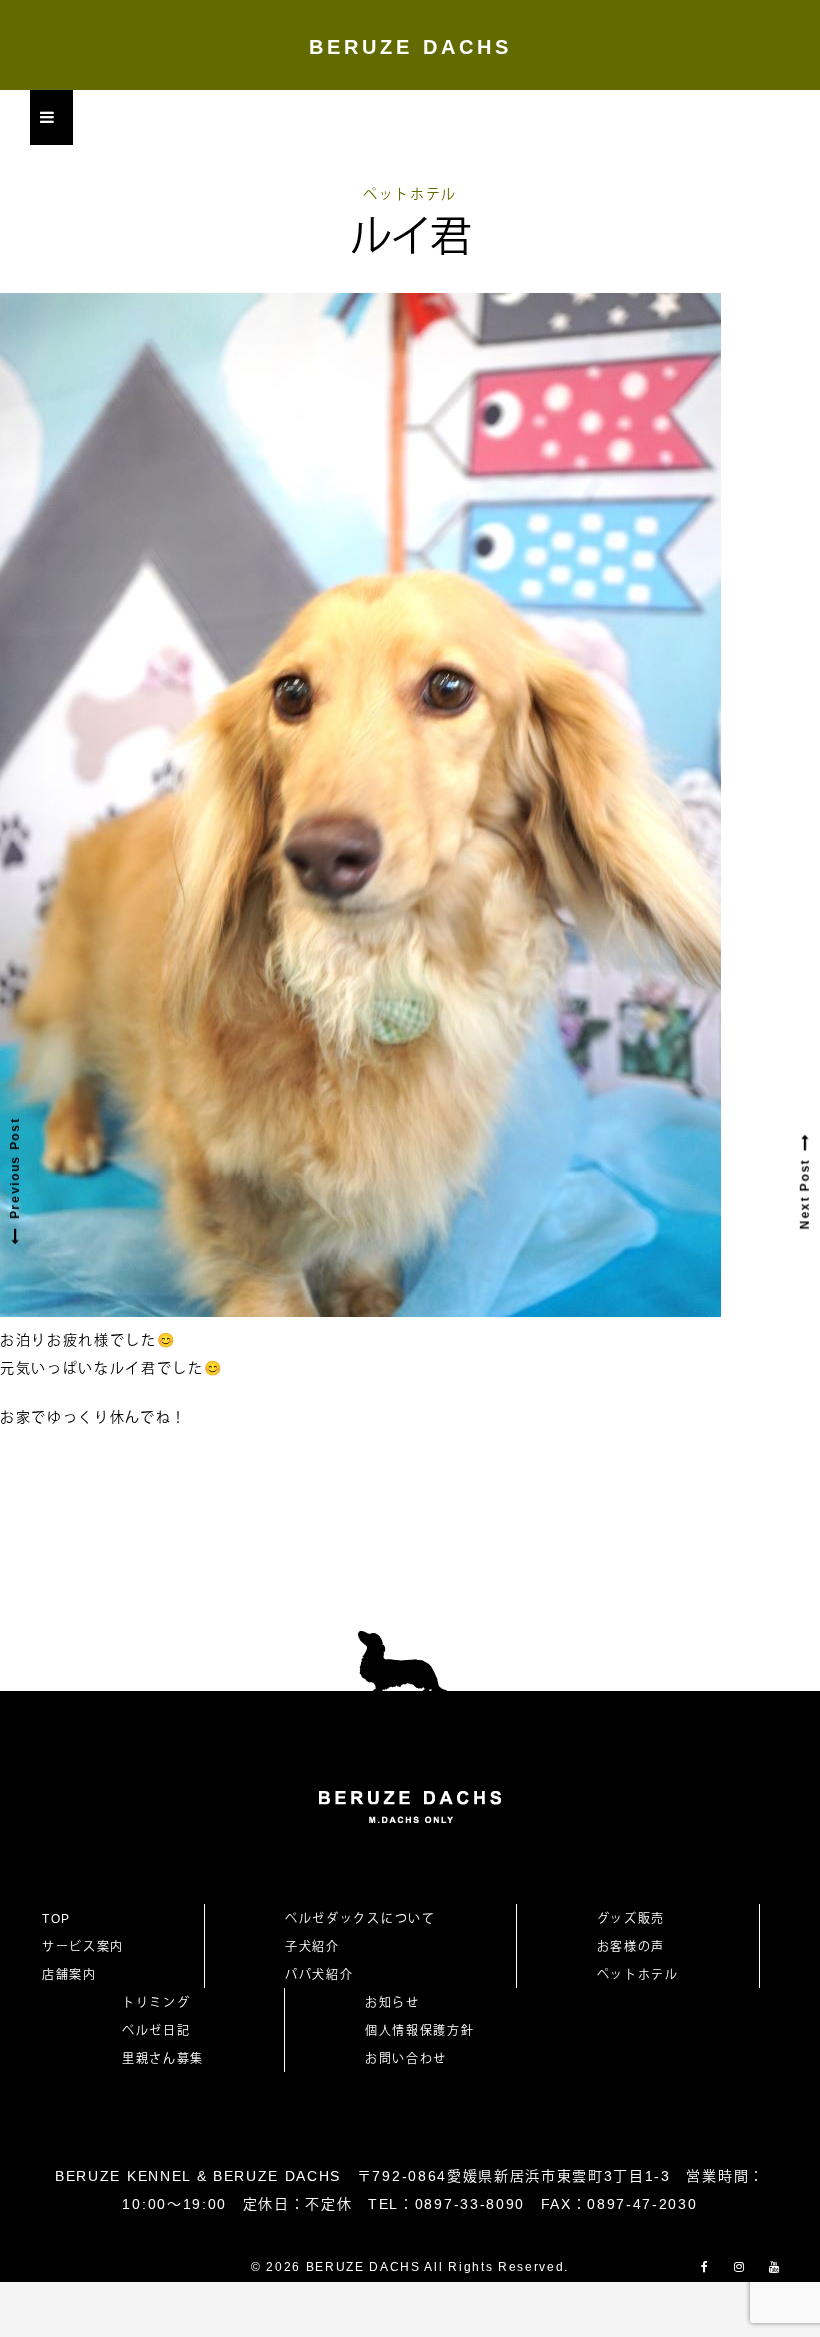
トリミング (156, 2003)
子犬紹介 (312, 1947)
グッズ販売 (631, 1919)
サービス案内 (83, 1947)
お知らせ (392, 2003)
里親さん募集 (163, 2059)
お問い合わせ (413, 2059)
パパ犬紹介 (319, 1975)
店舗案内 (69, 1975)
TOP (56, 1919)
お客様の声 (631, 1947)
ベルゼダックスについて (360, 1919)
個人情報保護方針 (419, 2031)
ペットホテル (410, 194)
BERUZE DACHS (410, 47)
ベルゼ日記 (156, 2031)
